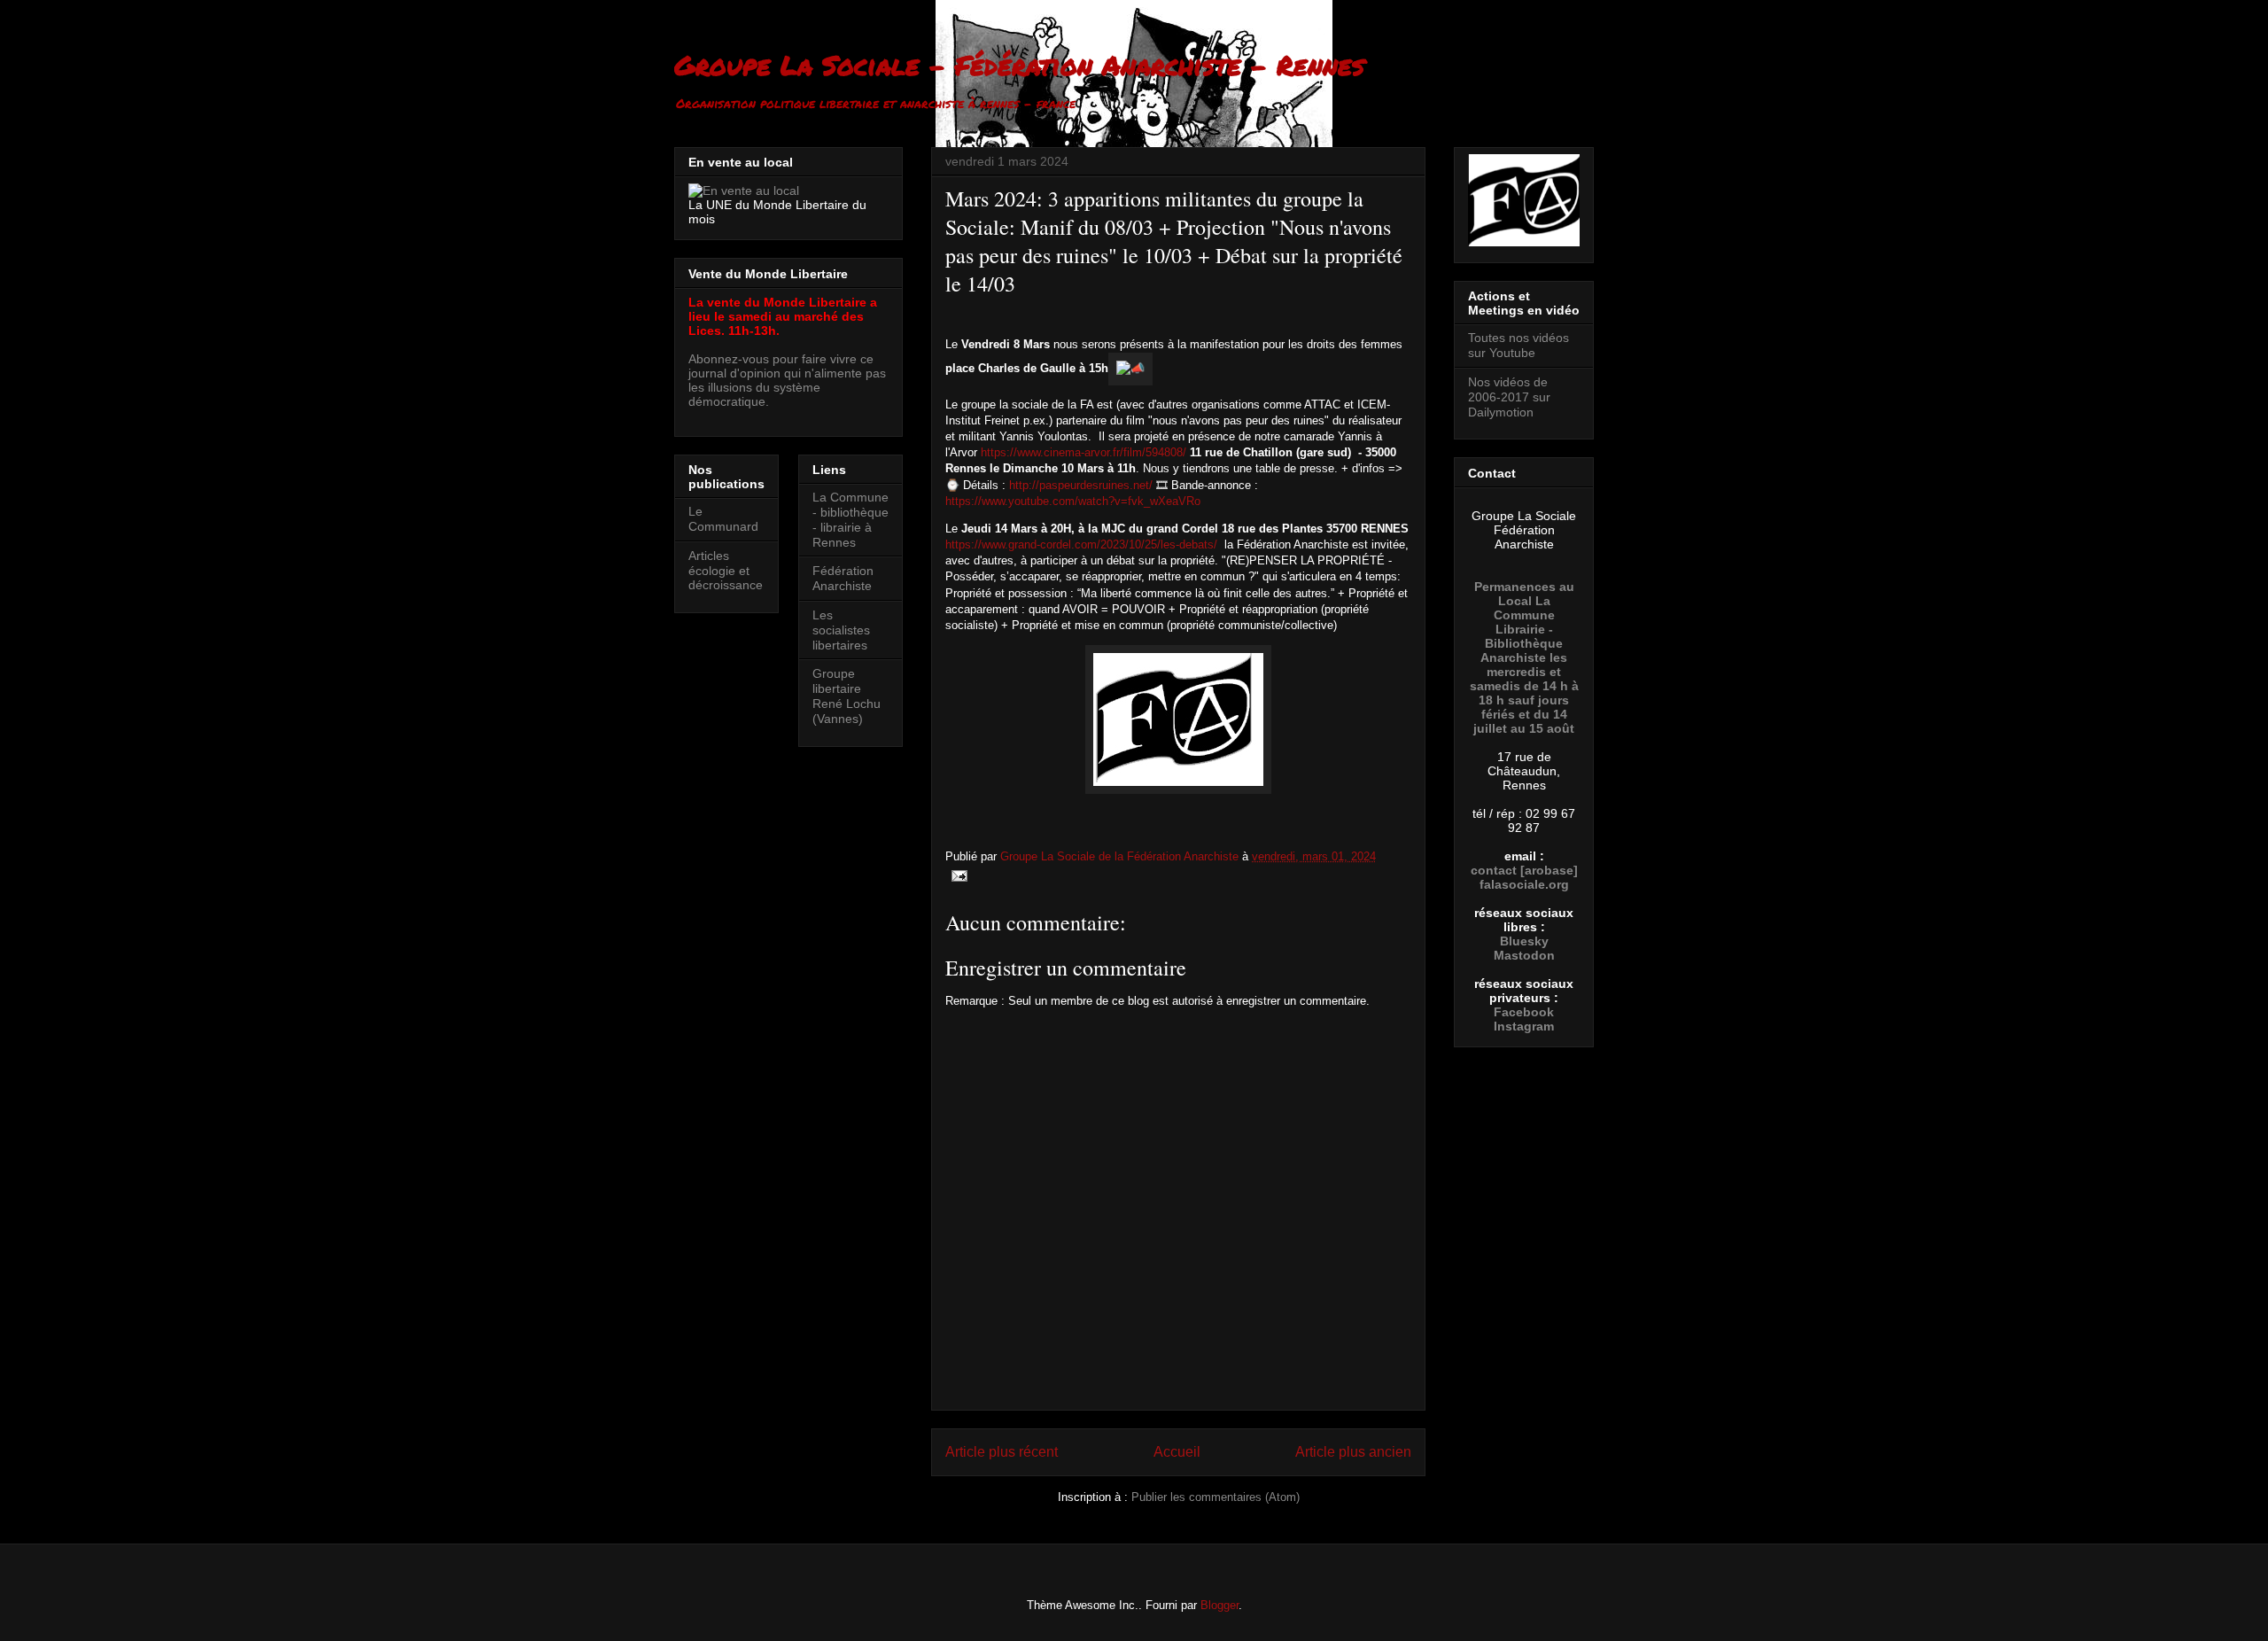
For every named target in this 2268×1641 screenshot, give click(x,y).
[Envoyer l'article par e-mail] (958, 875)
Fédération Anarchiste (843, 578)
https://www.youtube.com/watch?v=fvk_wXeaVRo (1073, 501)
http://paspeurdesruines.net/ (1081, 485)
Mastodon (1524, 955)
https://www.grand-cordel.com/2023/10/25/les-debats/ (1083, 544)
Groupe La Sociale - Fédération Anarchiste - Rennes (1019, 65)
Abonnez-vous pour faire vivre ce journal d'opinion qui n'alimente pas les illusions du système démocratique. (787, 380)
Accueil (1177, 1452)
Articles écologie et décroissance (726, 571)
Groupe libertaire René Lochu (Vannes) (847, 696)
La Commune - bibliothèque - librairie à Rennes (850, 519)
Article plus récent (1002, 1452)
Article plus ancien (1353, 1452)
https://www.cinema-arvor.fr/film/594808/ (1085, 452)
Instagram (1524, 1026)
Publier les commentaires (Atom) (1216, 1497)
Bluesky (1524, 941)
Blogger (1219, 1605)
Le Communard (723, 519)
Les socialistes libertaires (841, 630)
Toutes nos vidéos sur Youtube (1518, 345)
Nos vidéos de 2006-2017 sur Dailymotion (1509, 397)
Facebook (1524, 1012)
